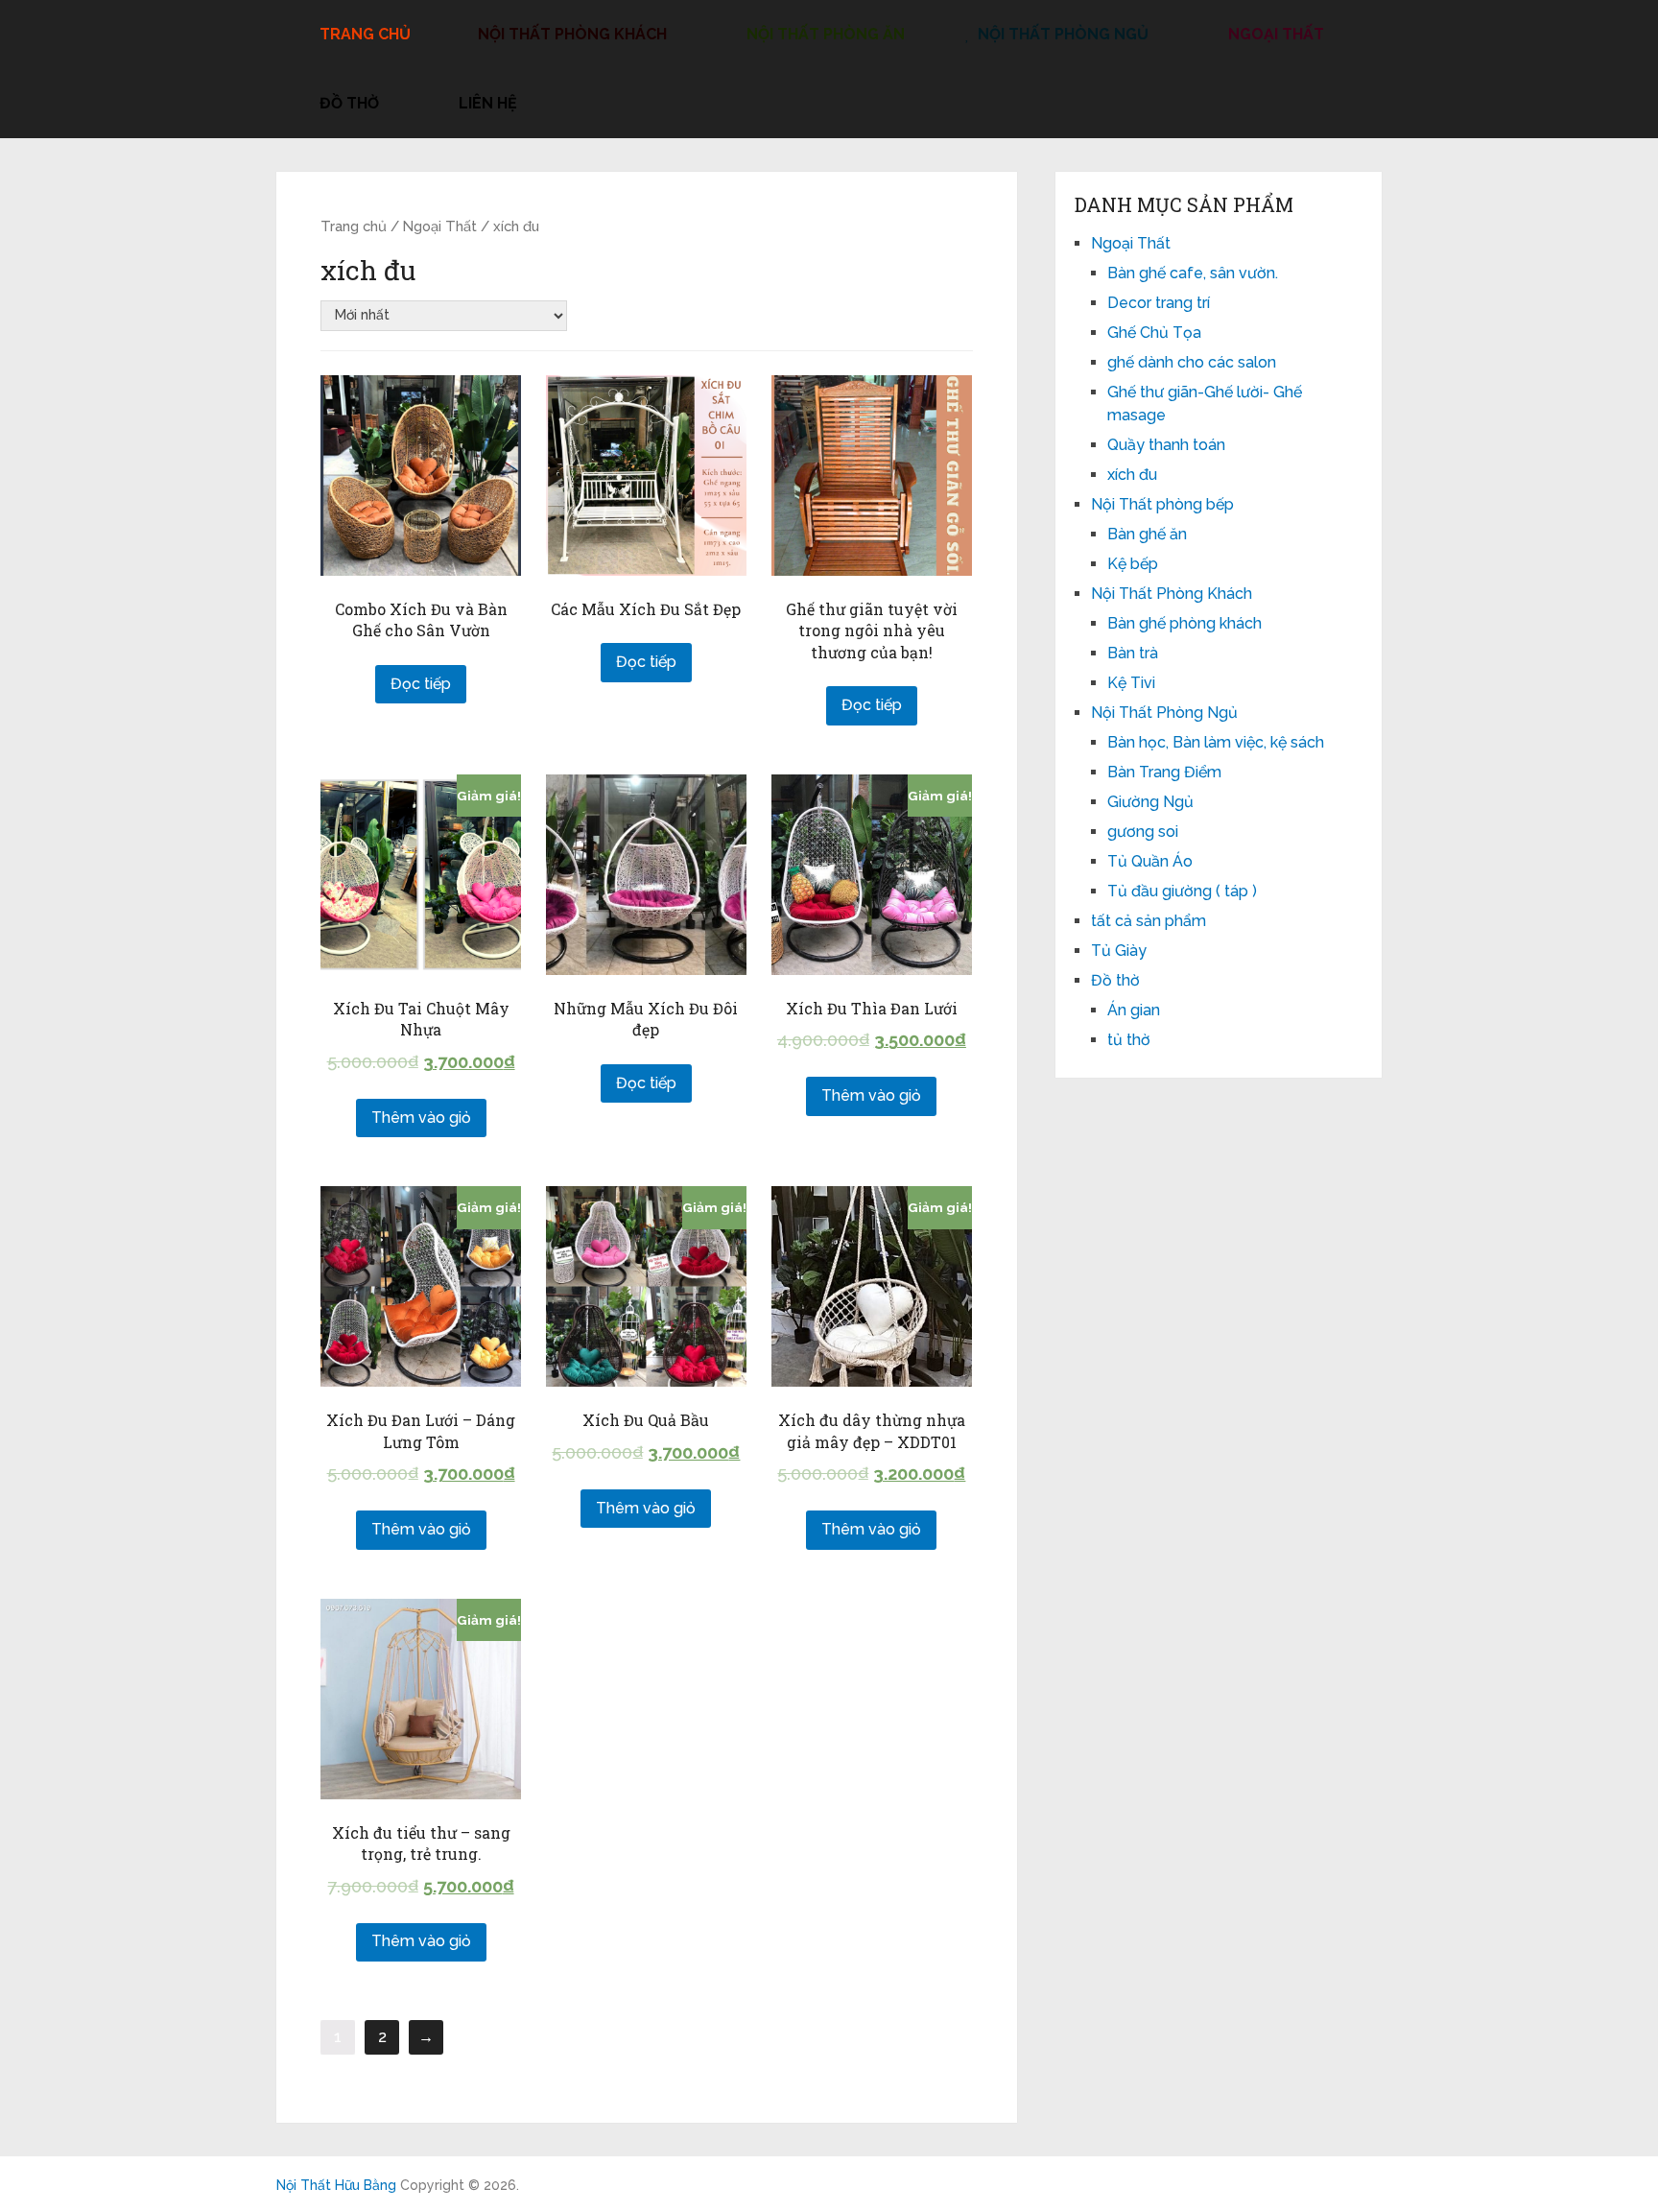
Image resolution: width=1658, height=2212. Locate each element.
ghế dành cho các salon (1192, 362)
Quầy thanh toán (1166, 445)
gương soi (1143, 832)
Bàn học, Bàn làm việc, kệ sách (1216, 742)
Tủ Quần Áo (1150, 861)
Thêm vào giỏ (421, 1118)
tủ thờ (1129, 1040)
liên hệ (486, 103)
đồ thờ (347, 103)
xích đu (1132, 475)
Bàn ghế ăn (1147, 534)
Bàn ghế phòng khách (1184, 623)
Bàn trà (1133, 653)
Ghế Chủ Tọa (1154, 333)
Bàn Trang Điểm (1164, 772)
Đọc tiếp (421, 684)
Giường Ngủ (1150, 802)
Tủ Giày (1119, 951)
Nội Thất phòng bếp (1162, 504)
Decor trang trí (1159, 303)
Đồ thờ (1115, 980)
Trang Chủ (363, 34)
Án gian (1134, 1010)
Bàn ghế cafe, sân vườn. (1193, 273)
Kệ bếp (1133, 564)
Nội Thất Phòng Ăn (824, 34)
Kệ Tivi (1131, 683)
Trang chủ (354, 226)
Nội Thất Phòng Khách (570, 34)
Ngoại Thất (1274, 34)
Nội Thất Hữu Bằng (336, 2185)
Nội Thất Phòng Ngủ (1061, 34)
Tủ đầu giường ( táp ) (1182, 891)
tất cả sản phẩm (1149, 921)
